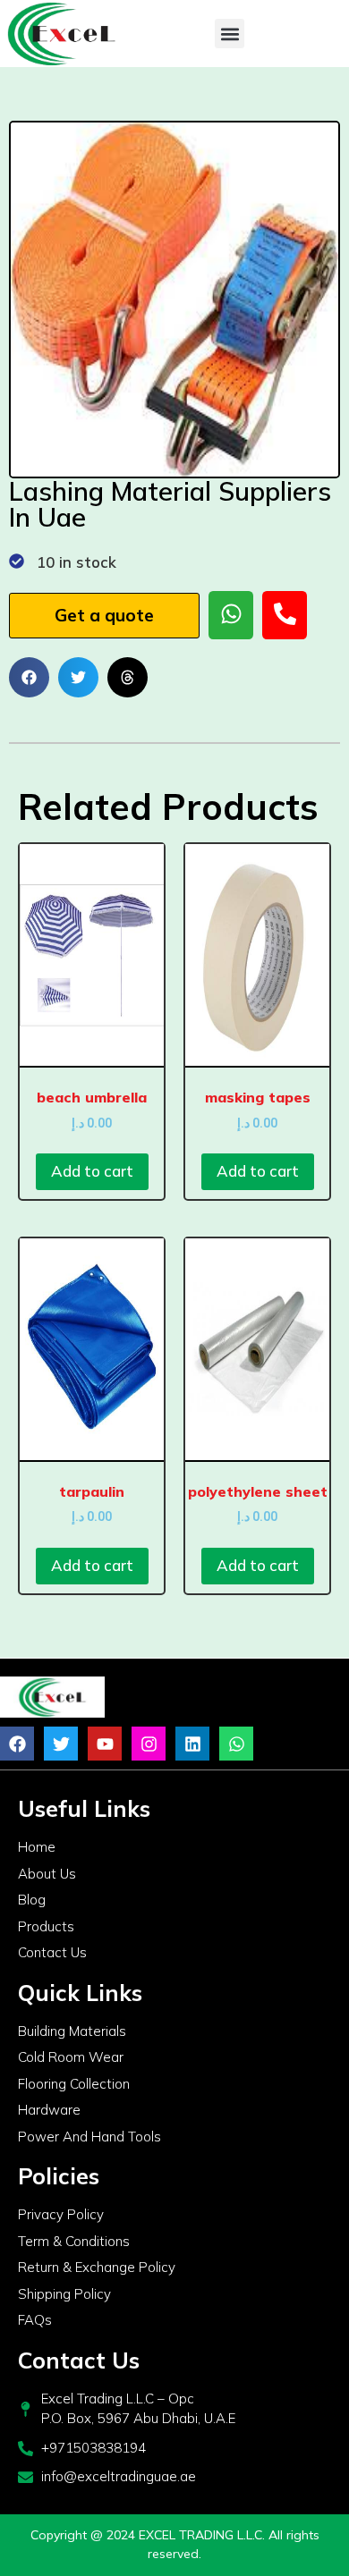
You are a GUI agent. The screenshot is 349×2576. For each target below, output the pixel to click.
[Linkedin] (192, 1744)
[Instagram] (149, 1744)
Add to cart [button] (92, 1171)
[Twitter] (61, 1744)
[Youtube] (105, 1744)
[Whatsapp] (236, 1744)
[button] (230, 34)
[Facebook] (17, 1744)
